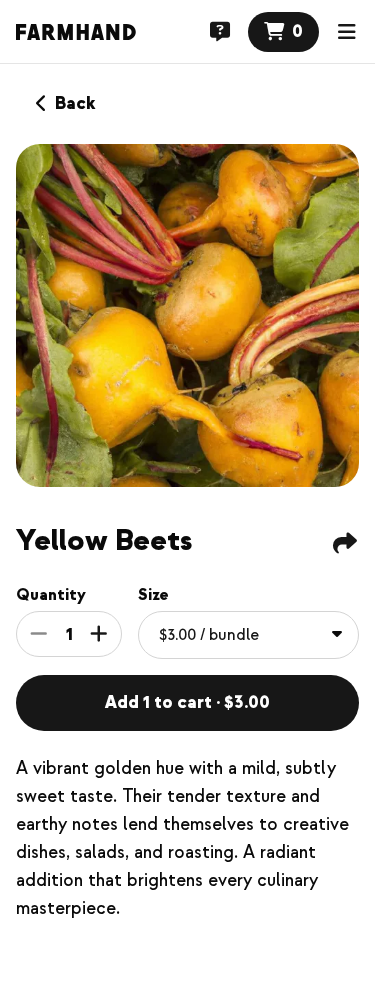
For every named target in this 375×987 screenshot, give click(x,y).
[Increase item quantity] (99, 634)
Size (153, 595)
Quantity (51, 595)
